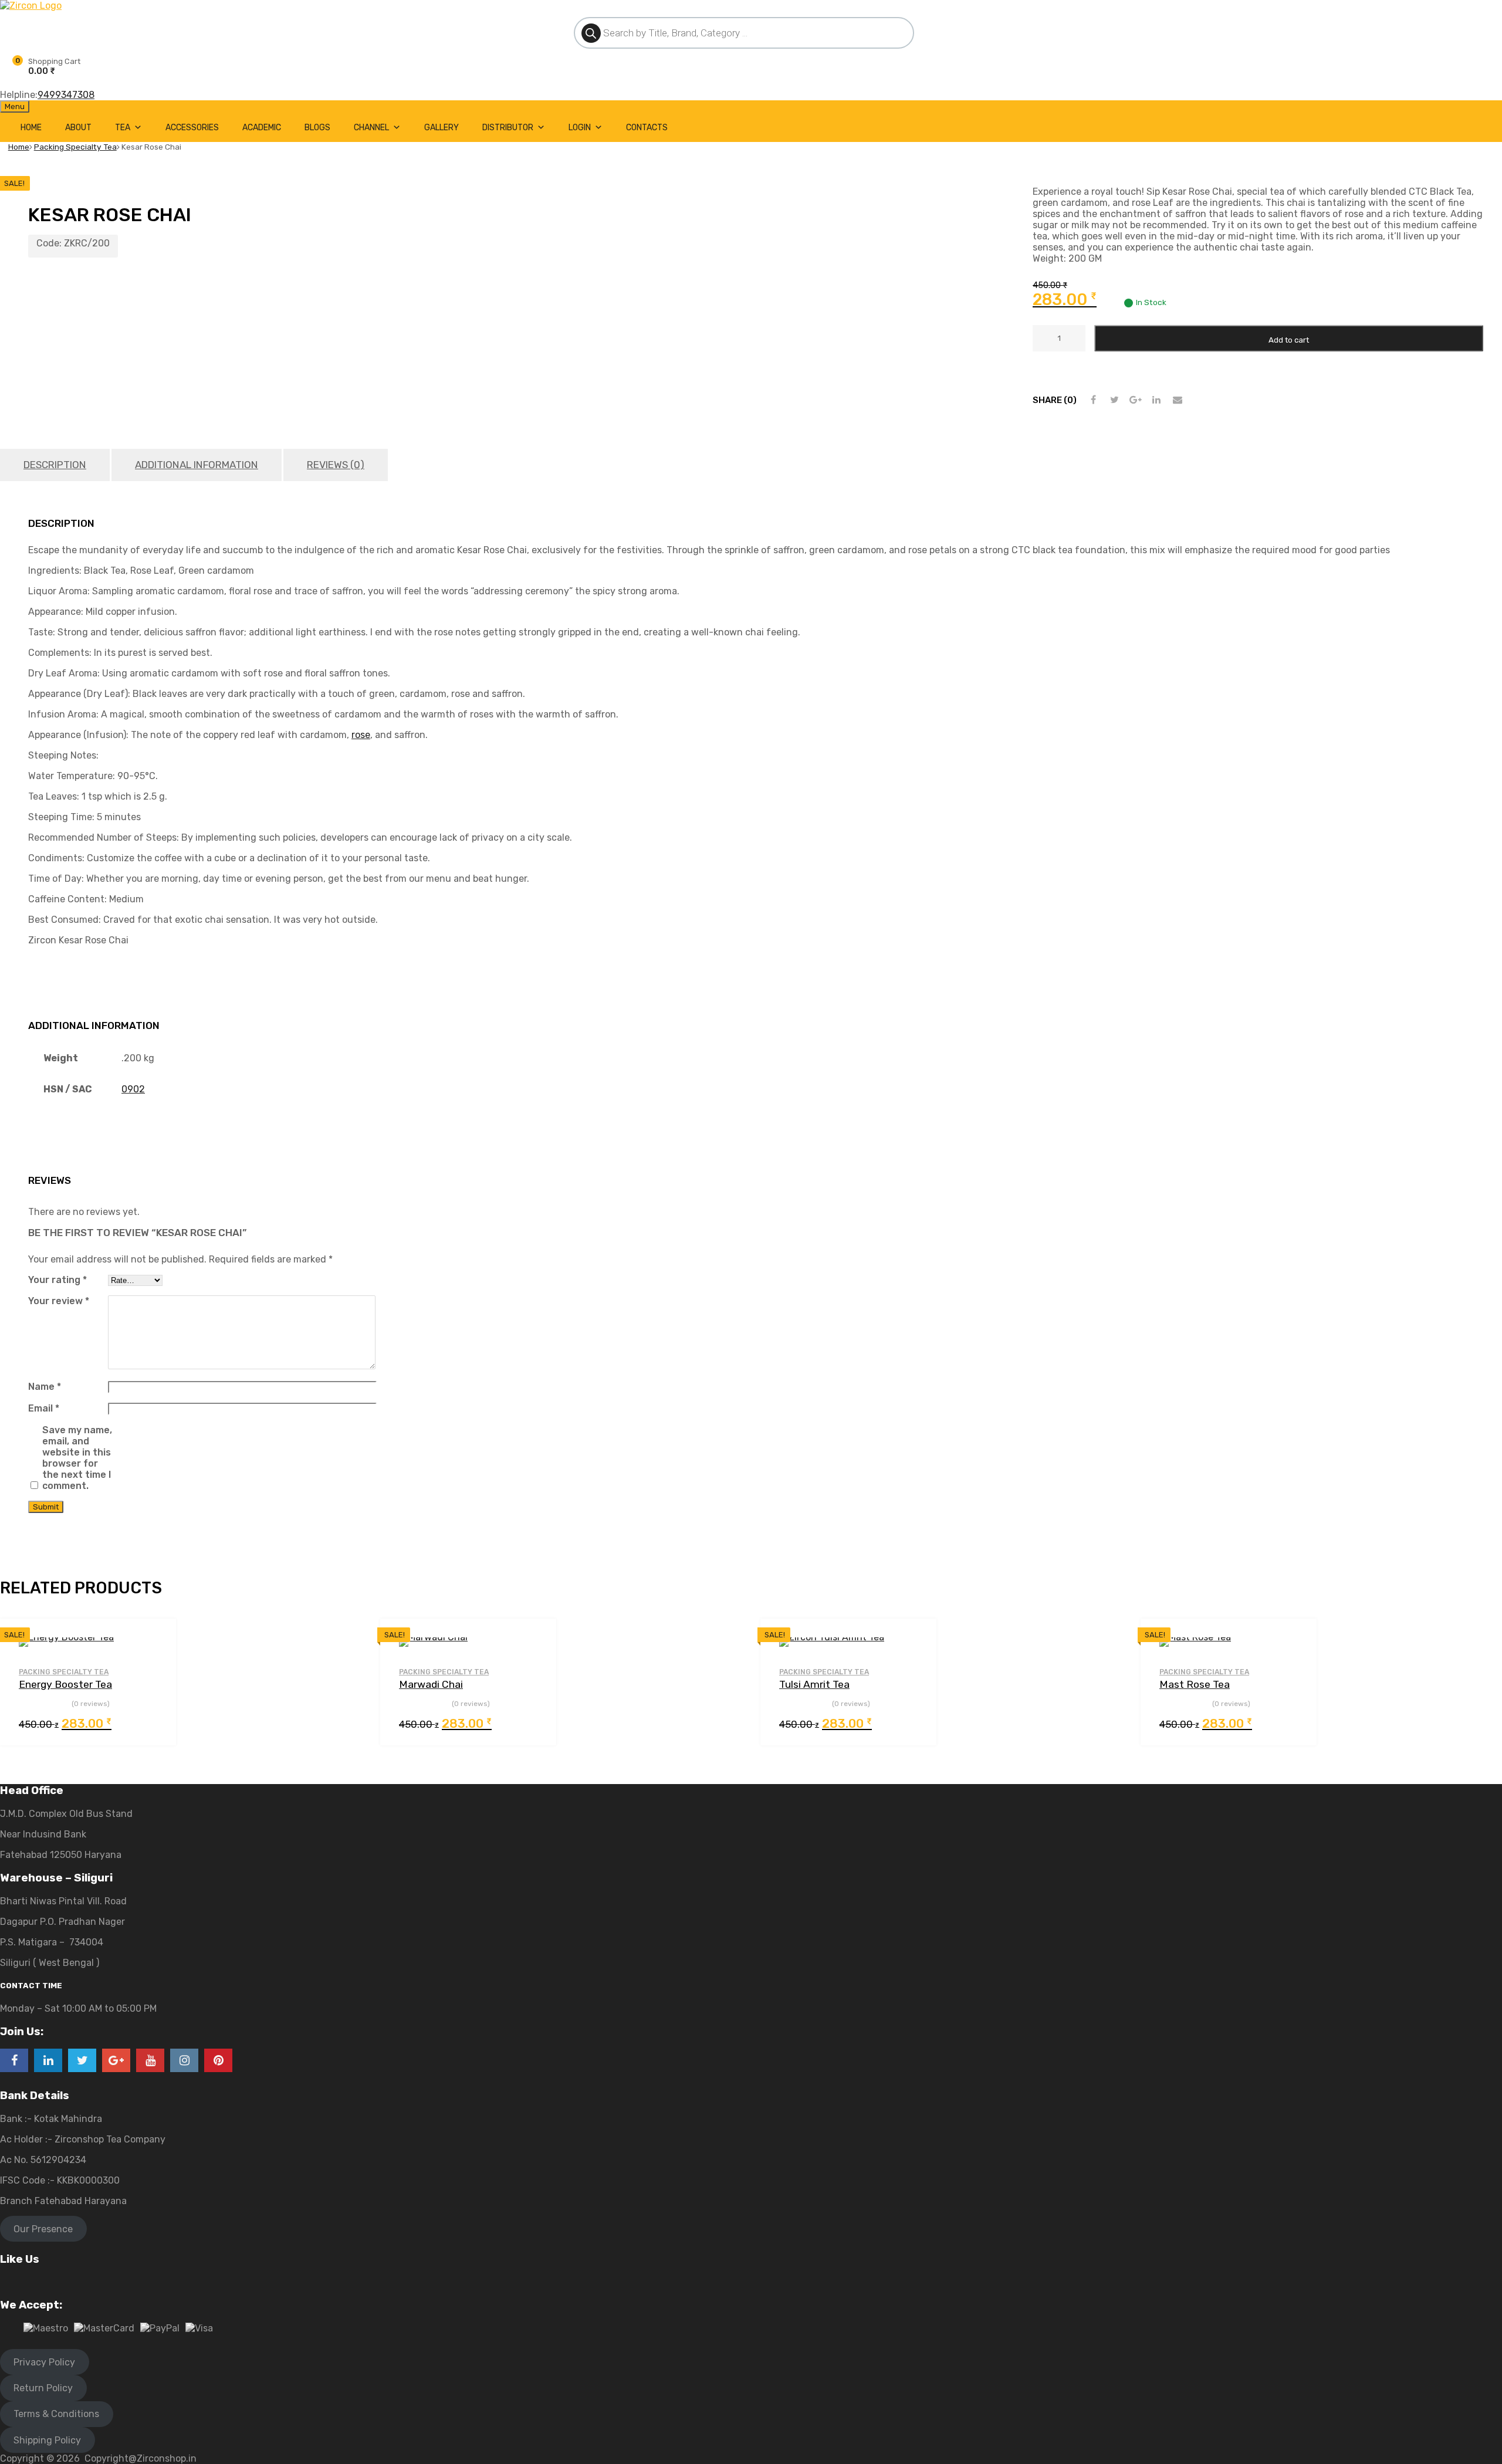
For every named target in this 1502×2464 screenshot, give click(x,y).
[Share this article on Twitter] (1114, 400)
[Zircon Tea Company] (31, 6)
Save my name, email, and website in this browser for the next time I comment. (77, 1458)
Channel (371, 128)
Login (580, 128)
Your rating (57, 1280)
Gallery (442, 128)
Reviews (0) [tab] (336, 465)
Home (31, 128)
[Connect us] (14, 2060)
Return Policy (43, 2388)
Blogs (317, 128)
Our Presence (43, 2229)
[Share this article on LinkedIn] (1156, 400)
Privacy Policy (44, 2362)
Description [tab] (55, 465)
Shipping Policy (47, 2440)
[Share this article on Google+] (1135, 400)
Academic (262, 128)
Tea (123, 128)
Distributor (508, 128)
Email (44, 1408)
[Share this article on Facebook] (1093, 400)
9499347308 (66, 95)
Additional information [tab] (197, 465)
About (78, 128)
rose (361, 735)
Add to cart (1289, 340)
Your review (59, 1301)
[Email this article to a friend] (1178, 400)
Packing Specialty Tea (75, 147)
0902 (133, 1089)
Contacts (647, 128)
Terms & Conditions (56, 2414)
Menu (15, 106)
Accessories (192, 128)
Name (45, 1387)
